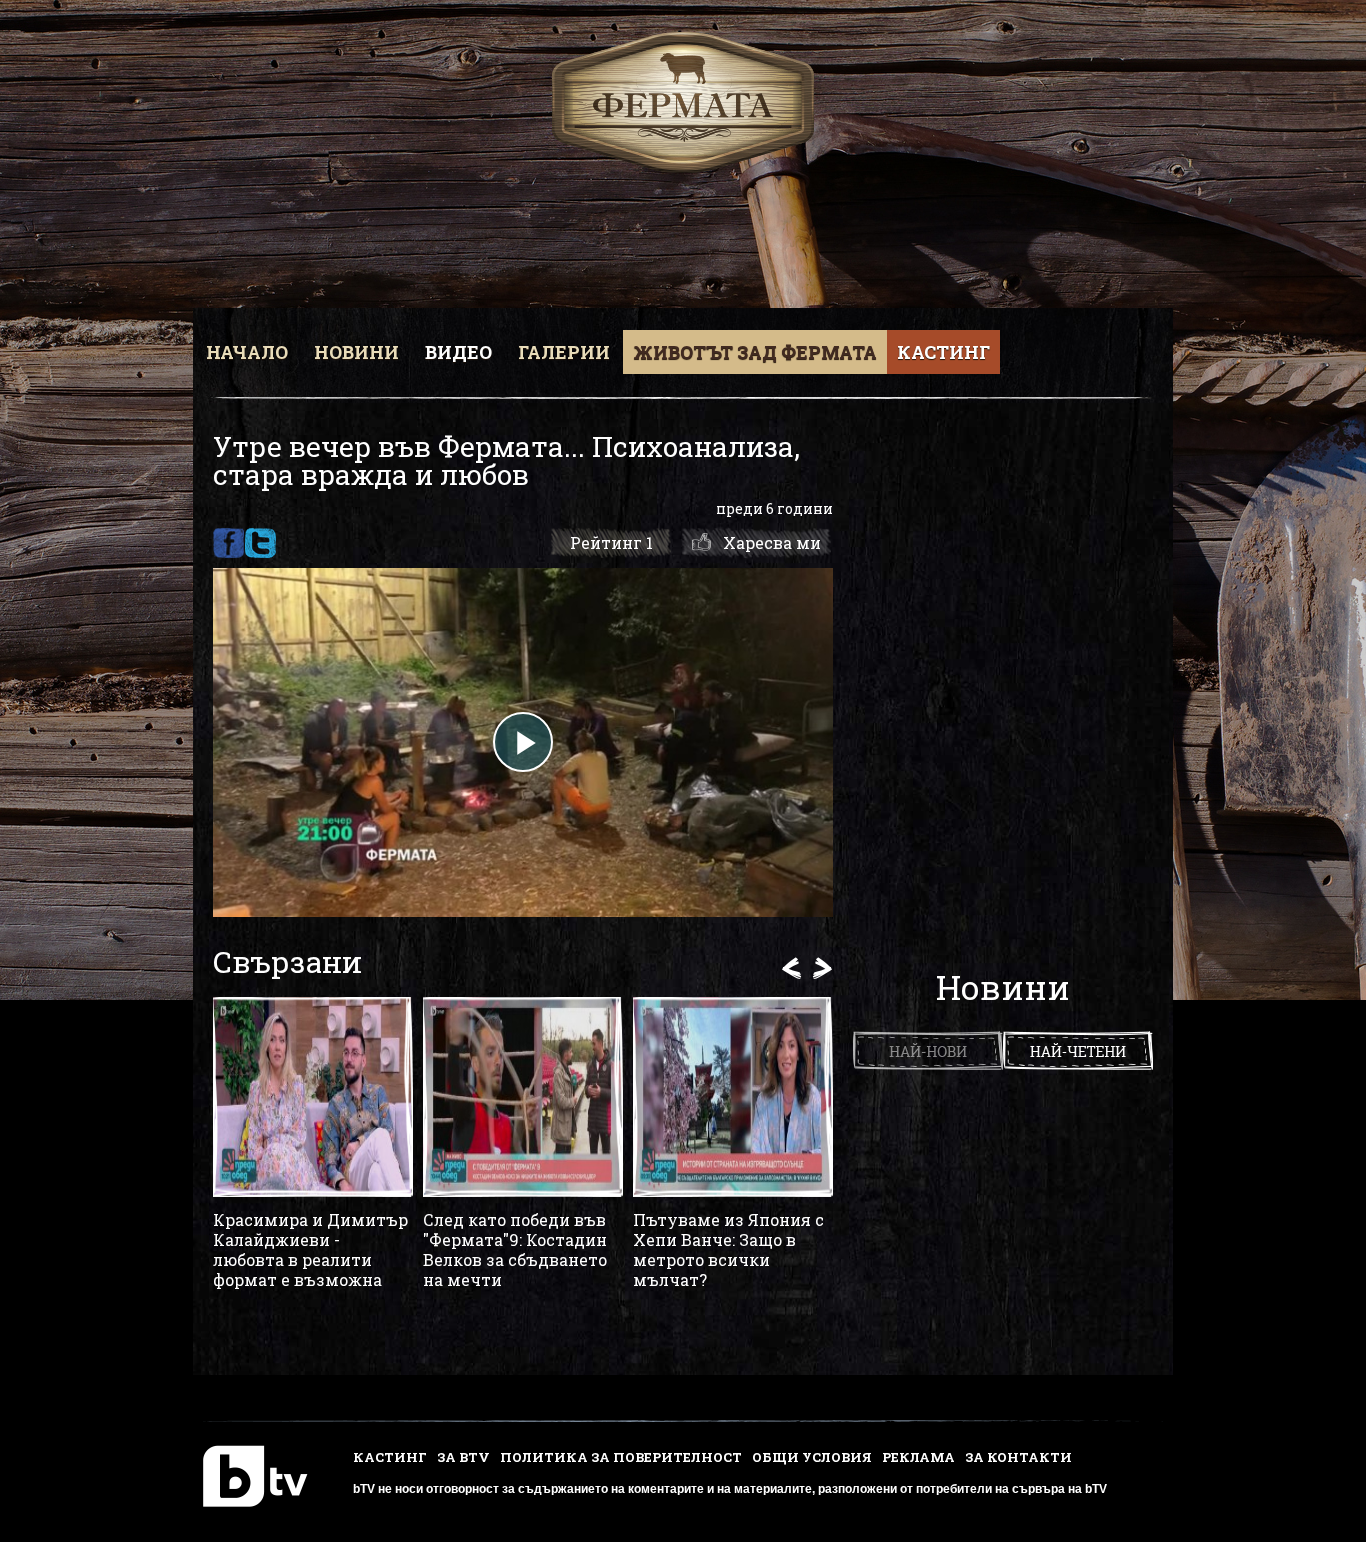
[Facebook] (228, 543)
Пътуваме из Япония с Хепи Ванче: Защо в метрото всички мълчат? (728, 1250)
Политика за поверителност (621, 1457)
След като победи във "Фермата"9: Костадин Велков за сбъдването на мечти (515, 1250)
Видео (458, 352)
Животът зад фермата (755, 352)
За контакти (1018, 1457)
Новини (356, 352)
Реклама (918, 1457)
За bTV (463, 1457)
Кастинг (943, 352)
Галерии (564, 352)
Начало (247, 352)
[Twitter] (260, 543)
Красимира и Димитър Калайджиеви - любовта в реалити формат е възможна (310, 1250)
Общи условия (812, 1457)
